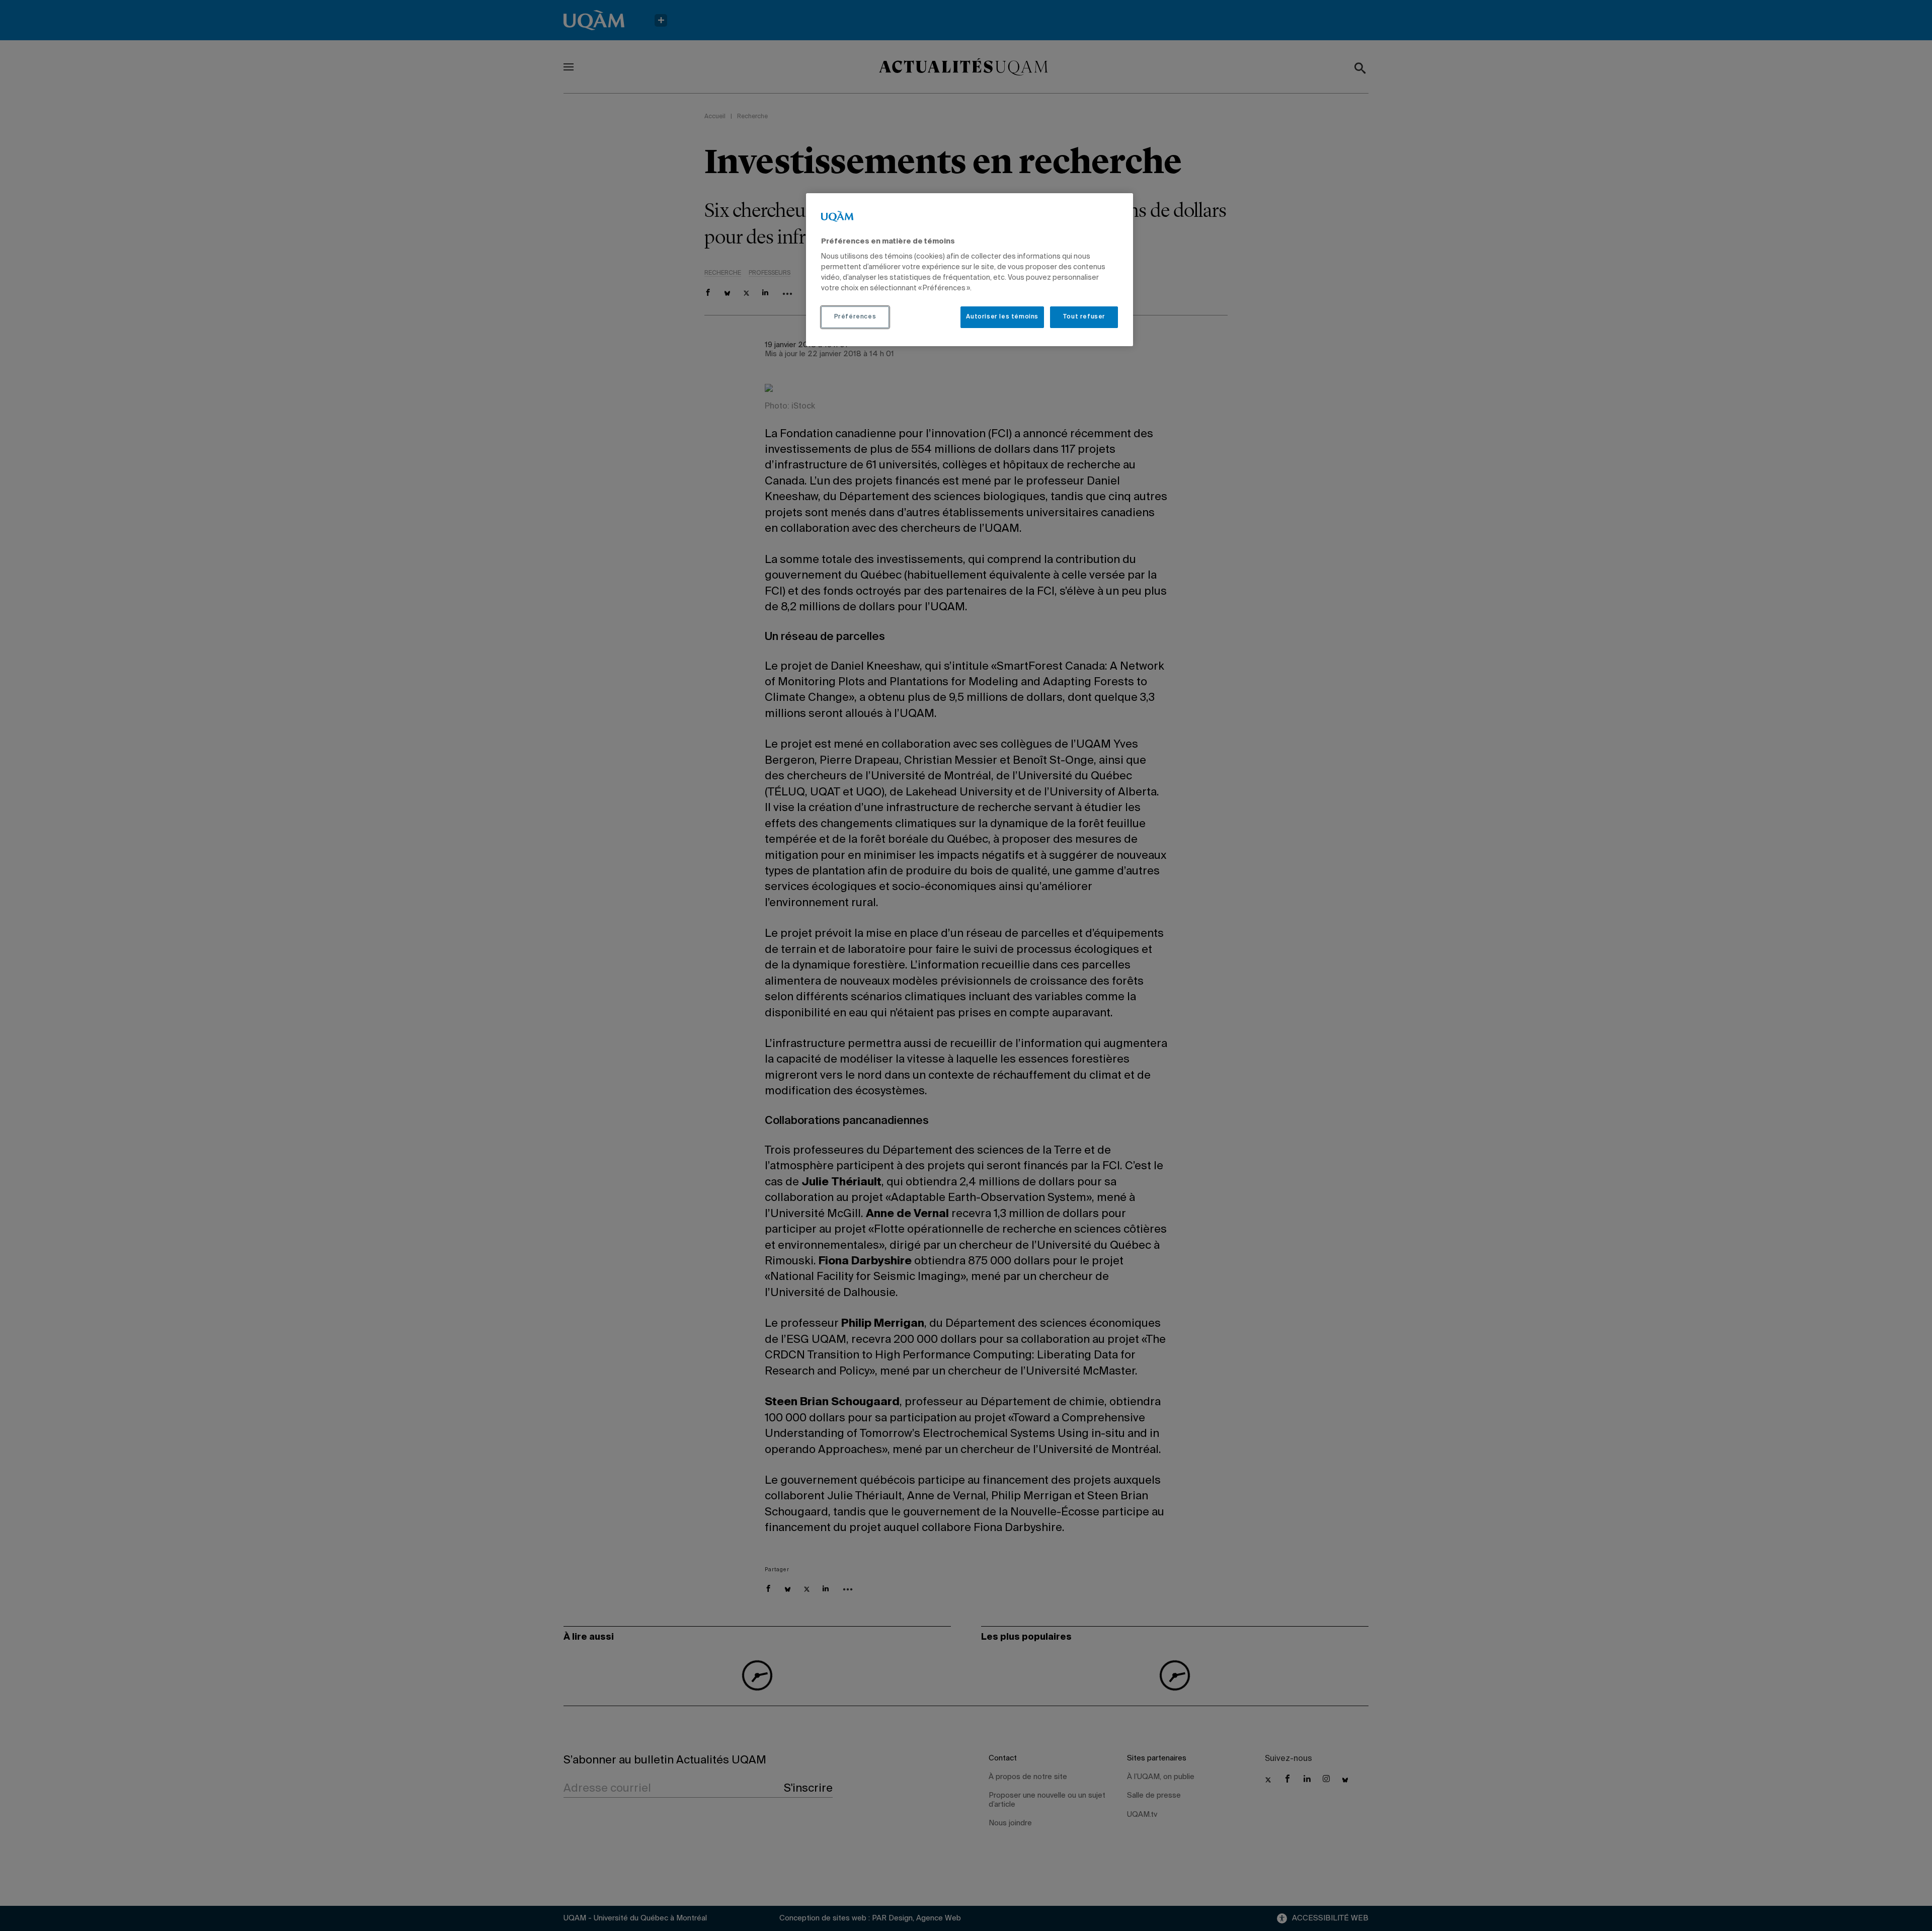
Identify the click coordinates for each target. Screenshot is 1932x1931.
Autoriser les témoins (1002, 317)
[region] (970, 270)
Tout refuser (1084, 317)
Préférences (855, 317)
